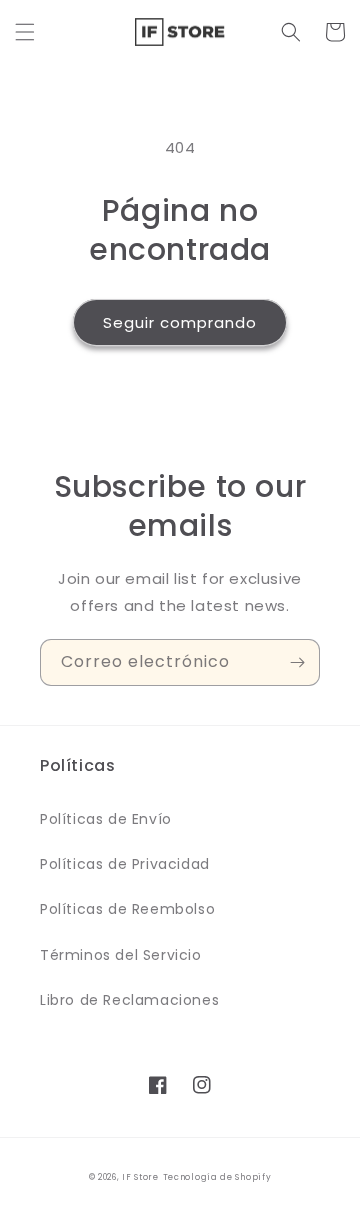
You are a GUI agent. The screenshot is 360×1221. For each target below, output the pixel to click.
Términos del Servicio (121, 955)
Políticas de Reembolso (127, 909)
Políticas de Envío (106, 819)
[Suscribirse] (297, 662)
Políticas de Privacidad (125, 864)
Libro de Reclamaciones (129, 1000)
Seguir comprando (180, 322)
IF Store (140, 1177)
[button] (25, 32)
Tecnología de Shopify (217, 1177)
